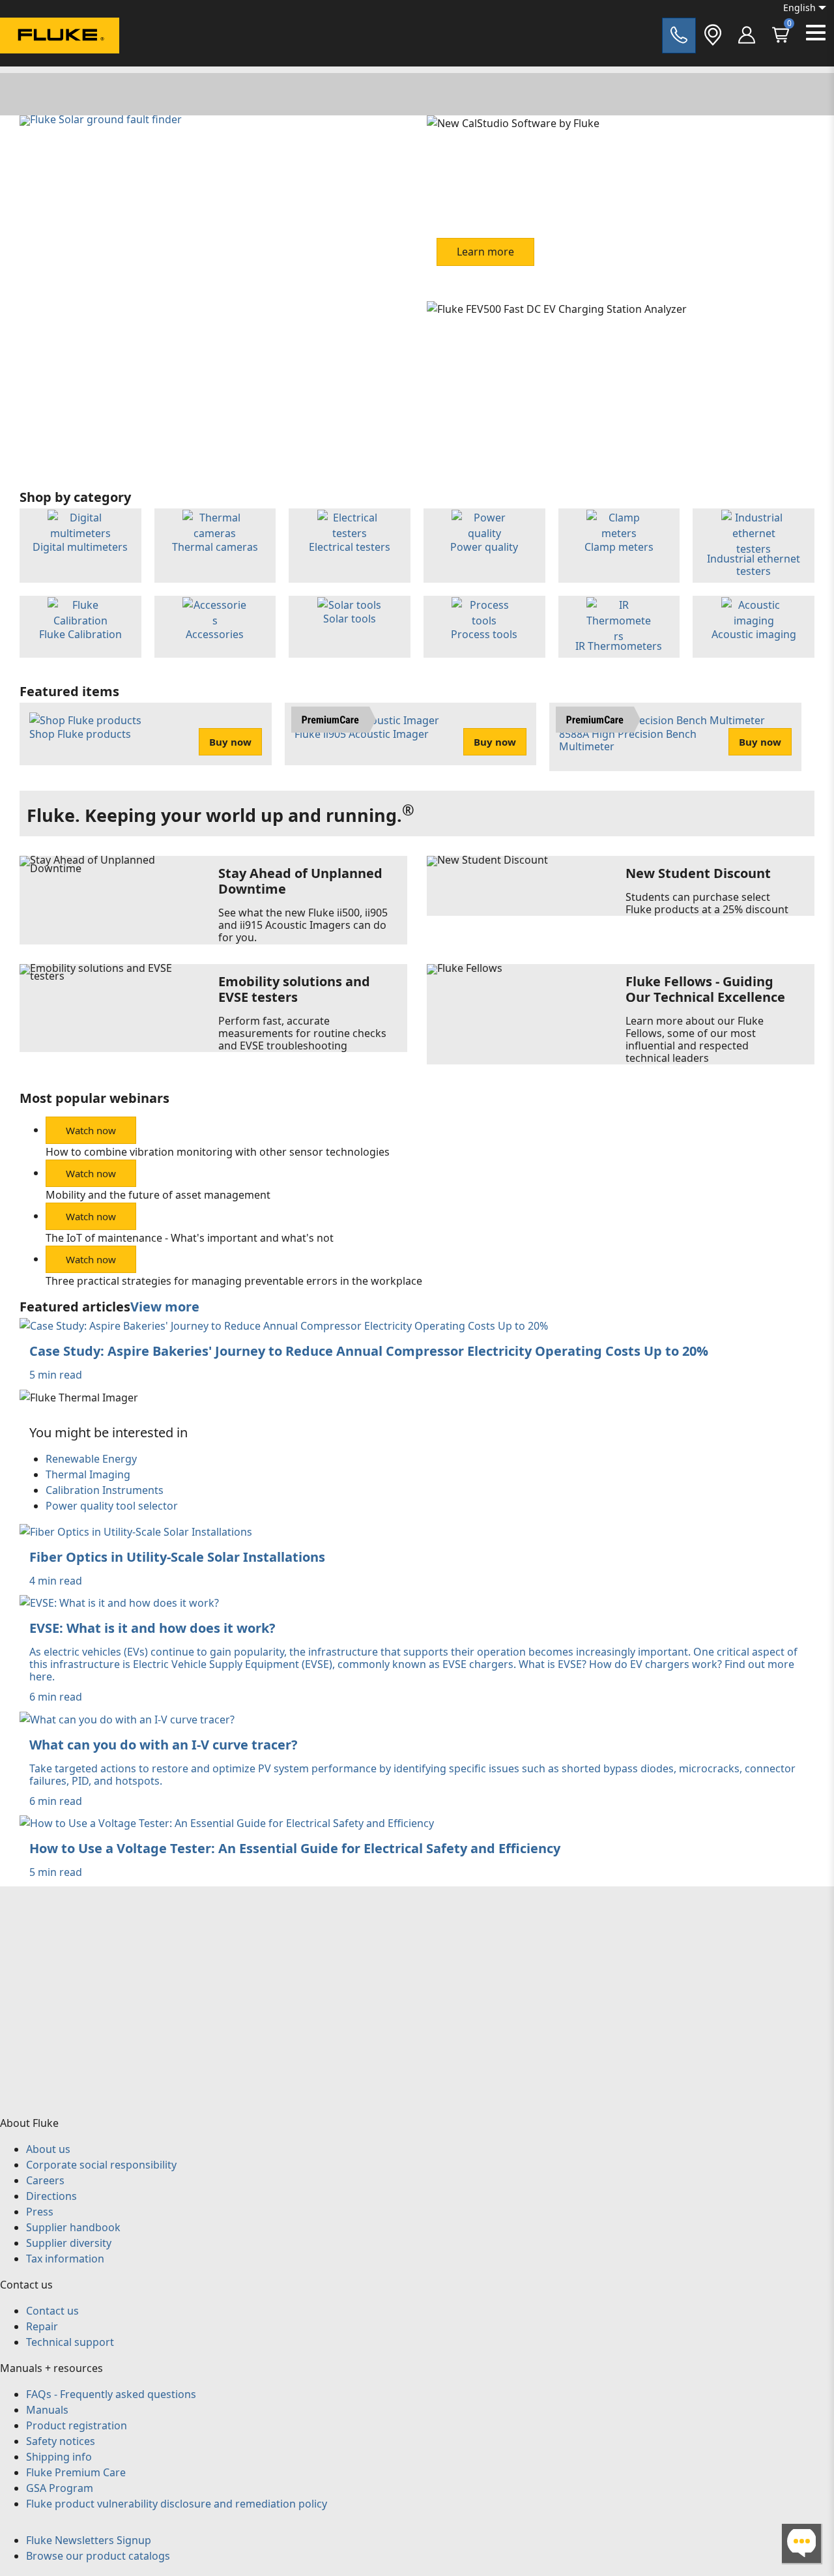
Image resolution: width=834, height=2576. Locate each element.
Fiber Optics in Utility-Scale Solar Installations (177, 1557)
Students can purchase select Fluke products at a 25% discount (707, 903)
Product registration (77, 2425)
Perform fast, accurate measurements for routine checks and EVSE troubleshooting (302, 1033)
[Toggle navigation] (816, 33)
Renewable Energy (91, 1459)
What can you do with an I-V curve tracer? (164, 1745)
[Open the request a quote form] (679, 36)
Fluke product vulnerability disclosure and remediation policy (177, 2504)
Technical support (70, 2342)
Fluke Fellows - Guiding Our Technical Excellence (705, 989)
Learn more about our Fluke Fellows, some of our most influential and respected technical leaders (695, 1040)
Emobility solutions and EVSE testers (294, 989)
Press (40, 2212)
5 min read (56, 1375)
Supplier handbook (73, 2227)
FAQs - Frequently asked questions (111, 2394)
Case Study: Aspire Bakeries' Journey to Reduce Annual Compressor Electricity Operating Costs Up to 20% (369, 1351)
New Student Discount (698, 873)
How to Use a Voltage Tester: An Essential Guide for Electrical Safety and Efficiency (295, 1848)
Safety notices (61, 2441)
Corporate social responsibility (101, 2165)
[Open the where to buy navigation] (713, 36)
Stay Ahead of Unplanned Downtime (300, 881)
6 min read (56, 1697)
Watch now (91, 1130)
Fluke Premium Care (76, 2472)
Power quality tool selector (112, 1506)
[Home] (60, 37)
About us (48, 2149)
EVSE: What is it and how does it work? (152, 1628)
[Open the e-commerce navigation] (747, 36)
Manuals (47, 2410)
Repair (42, 2326)
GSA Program (60, 2488)
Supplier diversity (69, 2243)
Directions (51, 2196)
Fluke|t (52, 65)
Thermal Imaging (88, 1474)
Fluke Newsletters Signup (89, 2540)
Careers (45, 2180)
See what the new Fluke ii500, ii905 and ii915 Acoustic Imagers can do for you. (303, 925)
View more (165, 1307)
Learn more (485, 252)
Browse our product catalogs (98, 2556)
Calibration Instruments (105, 1490)
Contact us (52, 2311)
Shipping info (59, 2457)
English (799, 7)
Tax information (65, 2259)
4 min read (56, 1581)
